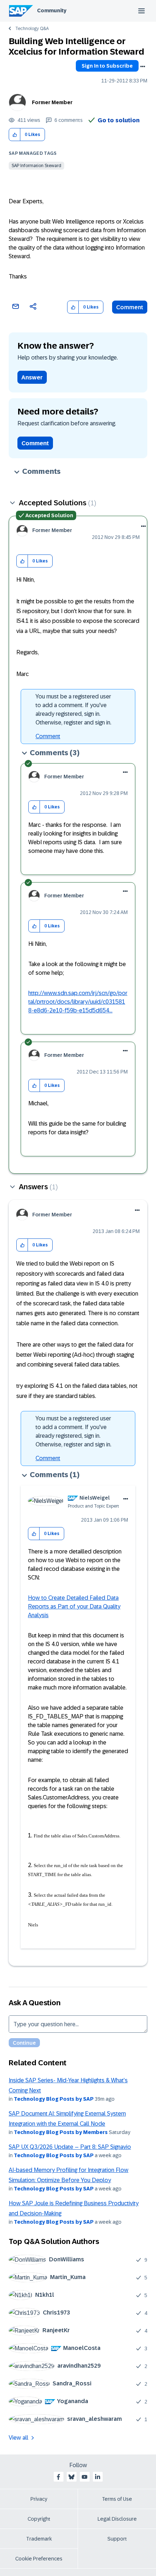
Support (117, 2539)
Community (52, 10)
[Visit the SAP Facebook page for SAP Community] (58, 2477)
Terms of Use (117, 2499)
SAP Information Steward (36, 166)
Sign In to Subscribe (107, 66)
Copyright (39, 2519)
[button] (15, 135)
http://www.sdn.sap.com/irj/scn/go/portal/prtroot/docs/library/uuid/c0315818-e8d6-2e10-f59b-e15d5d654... (78, 1002)
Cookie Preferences (39, 2559)
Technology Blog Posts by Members (61, 2132)
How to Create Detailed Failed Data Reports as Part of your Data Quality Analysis (74, 1606)
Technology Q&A (32, 29)
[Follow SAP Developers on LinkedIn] (98, 2477)
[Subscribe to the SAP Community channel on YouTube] (85, 2477)
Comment (130, 307)
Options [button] (143, 67)
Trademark (39, 2539)
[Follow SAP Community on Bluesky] (71, 2477)
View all (19, 2438)
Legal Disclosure (117, 2519)
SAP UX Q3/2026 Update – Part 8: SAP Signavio (70, 2147)
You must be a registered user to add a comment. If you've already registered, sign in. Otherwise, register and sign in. (73, 709)
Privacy (39, 2499)
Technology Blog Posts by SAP (54, 2099)
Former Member (52, 102)
